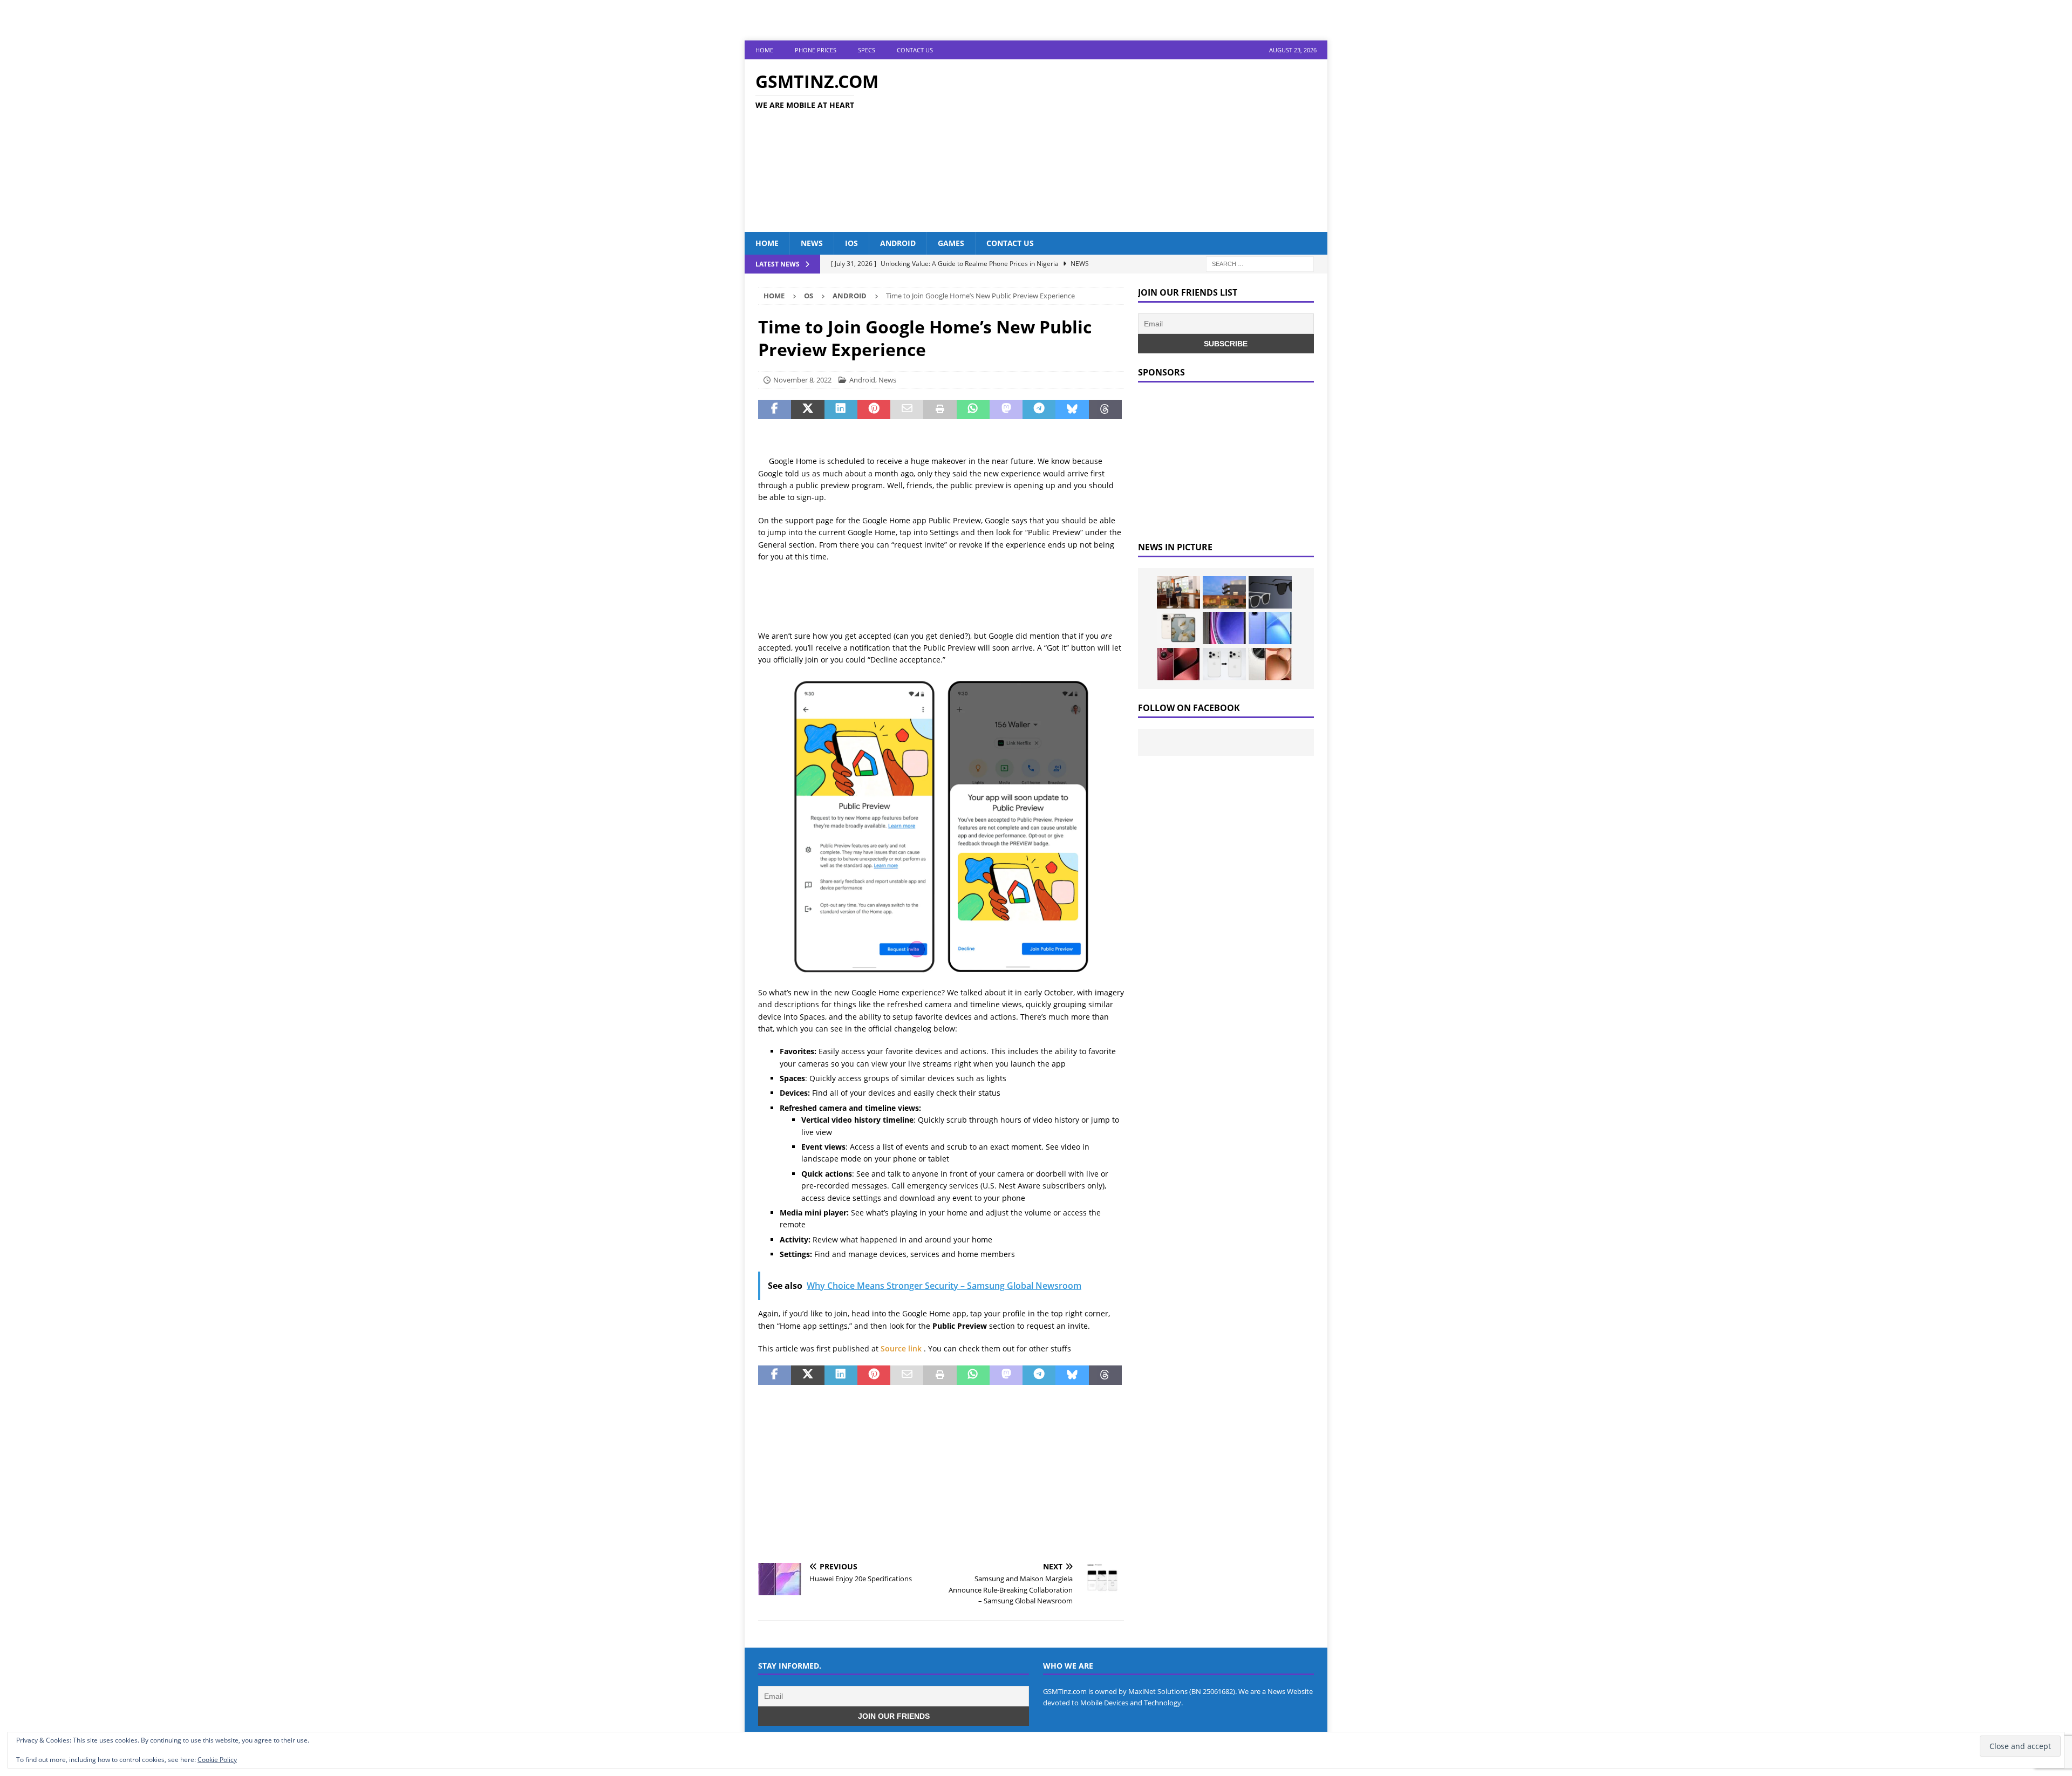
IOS (851, 243)
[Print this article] (940, 409)
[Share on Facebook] (775, 409)
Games (951, 243)
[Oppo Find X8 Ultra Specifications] (1270, 664)
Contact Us (915, 50)
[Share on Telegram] (1039, 409)
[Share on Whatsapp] (973, 409)
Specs (867, 50)
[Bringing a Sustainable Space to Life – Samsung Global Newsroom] (1178, 592)
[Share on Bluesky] (1072, 409)
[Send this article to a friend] (907, 409)
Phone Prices (816, 50)
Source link (902, 1348)
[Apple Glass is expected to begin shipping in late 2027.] (1270, 592)
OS (809, 296)
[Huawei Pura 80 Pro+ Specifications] (1178, 664)
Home (764, 50)
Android (898, 243)
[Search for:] (1260, 264)
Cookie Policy (217, 1760)
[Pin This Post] (874, 409)
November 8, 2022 (802, 380)
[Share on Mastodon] (1006, 409)
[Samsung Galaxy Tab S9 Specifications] (1224, 628)
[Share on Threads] (1105, 409)
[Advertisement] (1130, 146)
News (812, 243)
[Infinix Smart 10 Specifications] (1270, 628)
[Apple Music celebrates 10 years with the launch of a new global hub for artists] (1224, 592)
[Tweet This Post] (807, 409)
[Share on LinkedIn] (841, 409)
